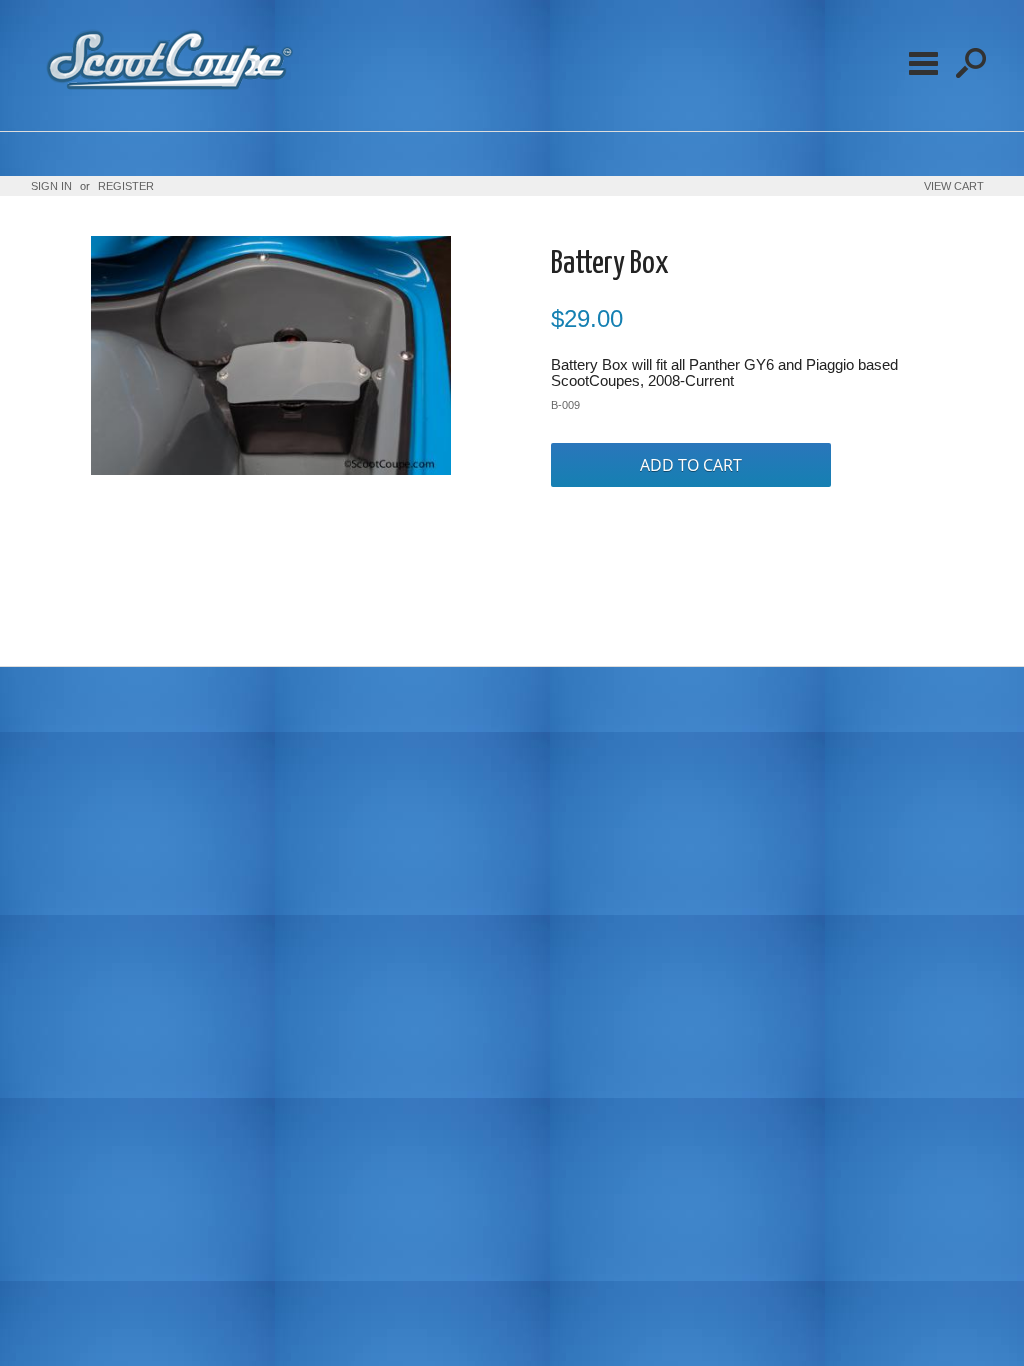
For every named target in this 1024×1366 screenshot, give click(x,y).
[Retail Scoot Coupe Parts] (165, 94)
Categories (923, 63)
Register (126, 186)
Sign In (51, 186)
